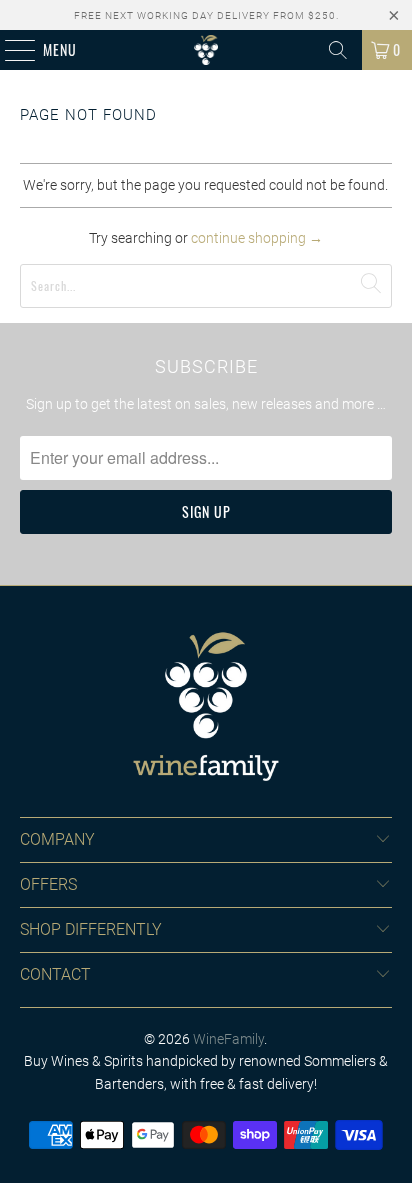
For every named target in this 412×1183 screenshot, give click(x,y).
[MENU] (9, 50)
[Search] (338, 50)
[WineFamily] (206, 50)
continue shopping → (257, 238)
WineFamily (228, 1039)
